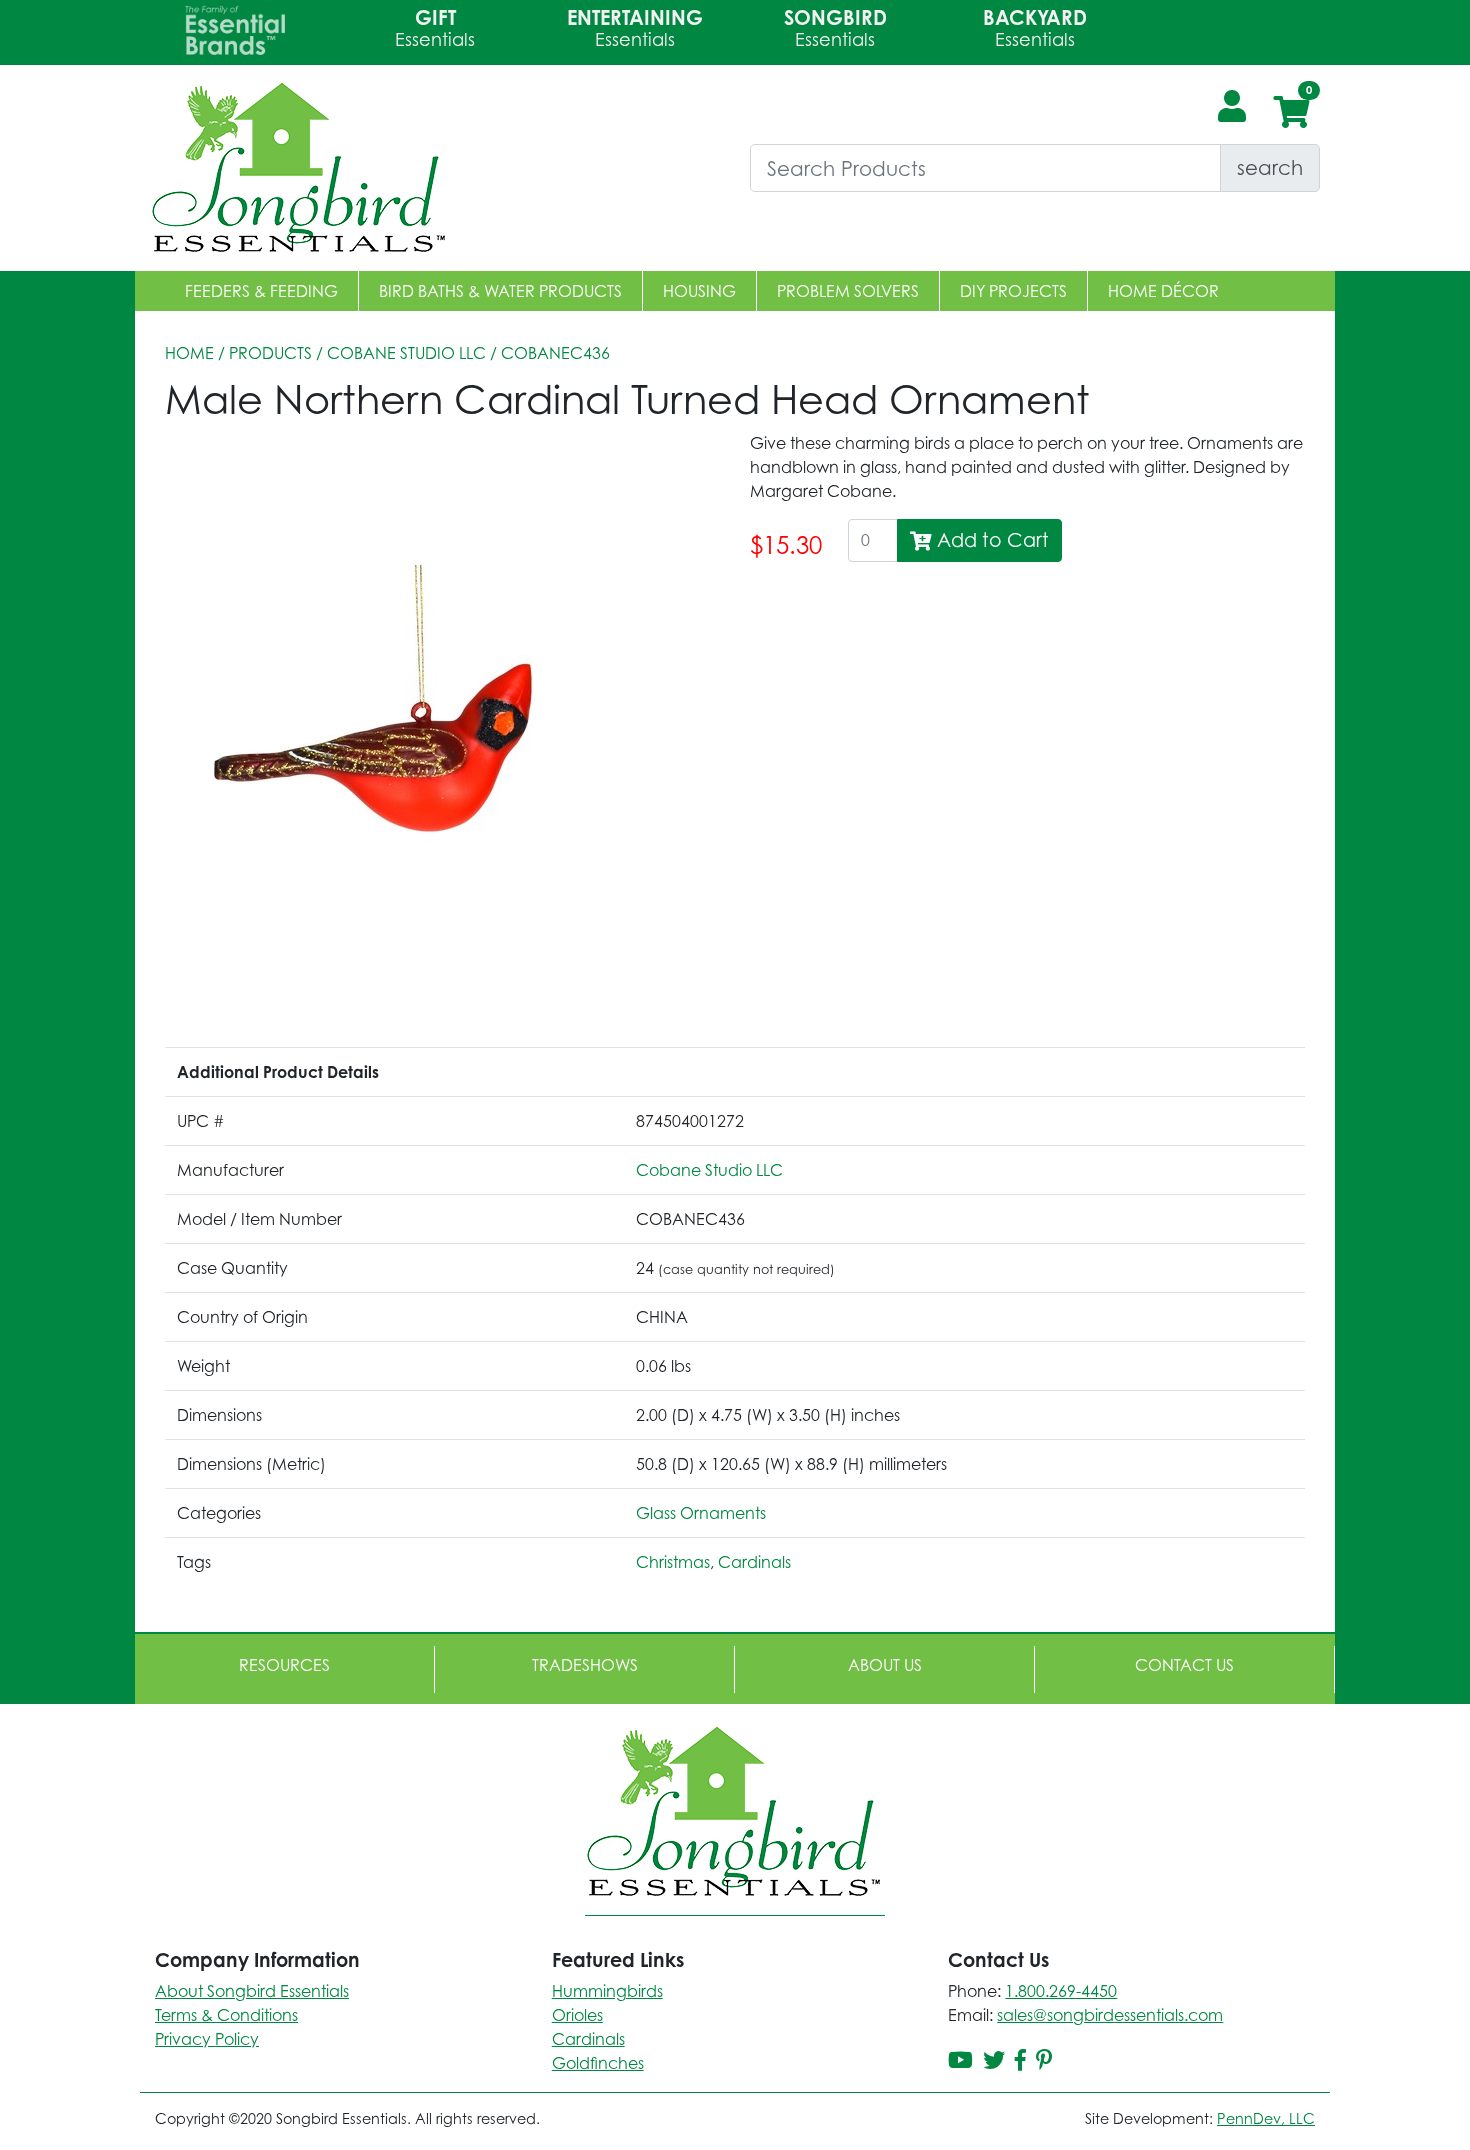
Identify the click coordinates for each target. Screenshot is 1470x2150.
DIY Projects (1013, 291)
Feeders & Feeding (261, 291)
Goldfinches (598, 2063)
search (1270, 167)
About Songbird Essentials (252, 1991)
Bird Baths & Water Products (500, 291)
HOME (189, 353)
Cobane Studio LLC (406, 353)
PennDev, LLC (1266, 2118)
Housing (699, 291)
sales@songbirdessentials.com (1110, 2015)
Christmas (673, 1562)
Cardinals (754, 1562)
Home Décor (1163, 291)
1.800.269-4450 (1061, 1991)
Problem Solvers (848, 291)
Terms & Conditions (226, 2015)
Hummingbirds (607, 1991)
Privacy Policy (207, 2039)
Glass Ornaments (701, 1513)
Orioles (577, 2015)
